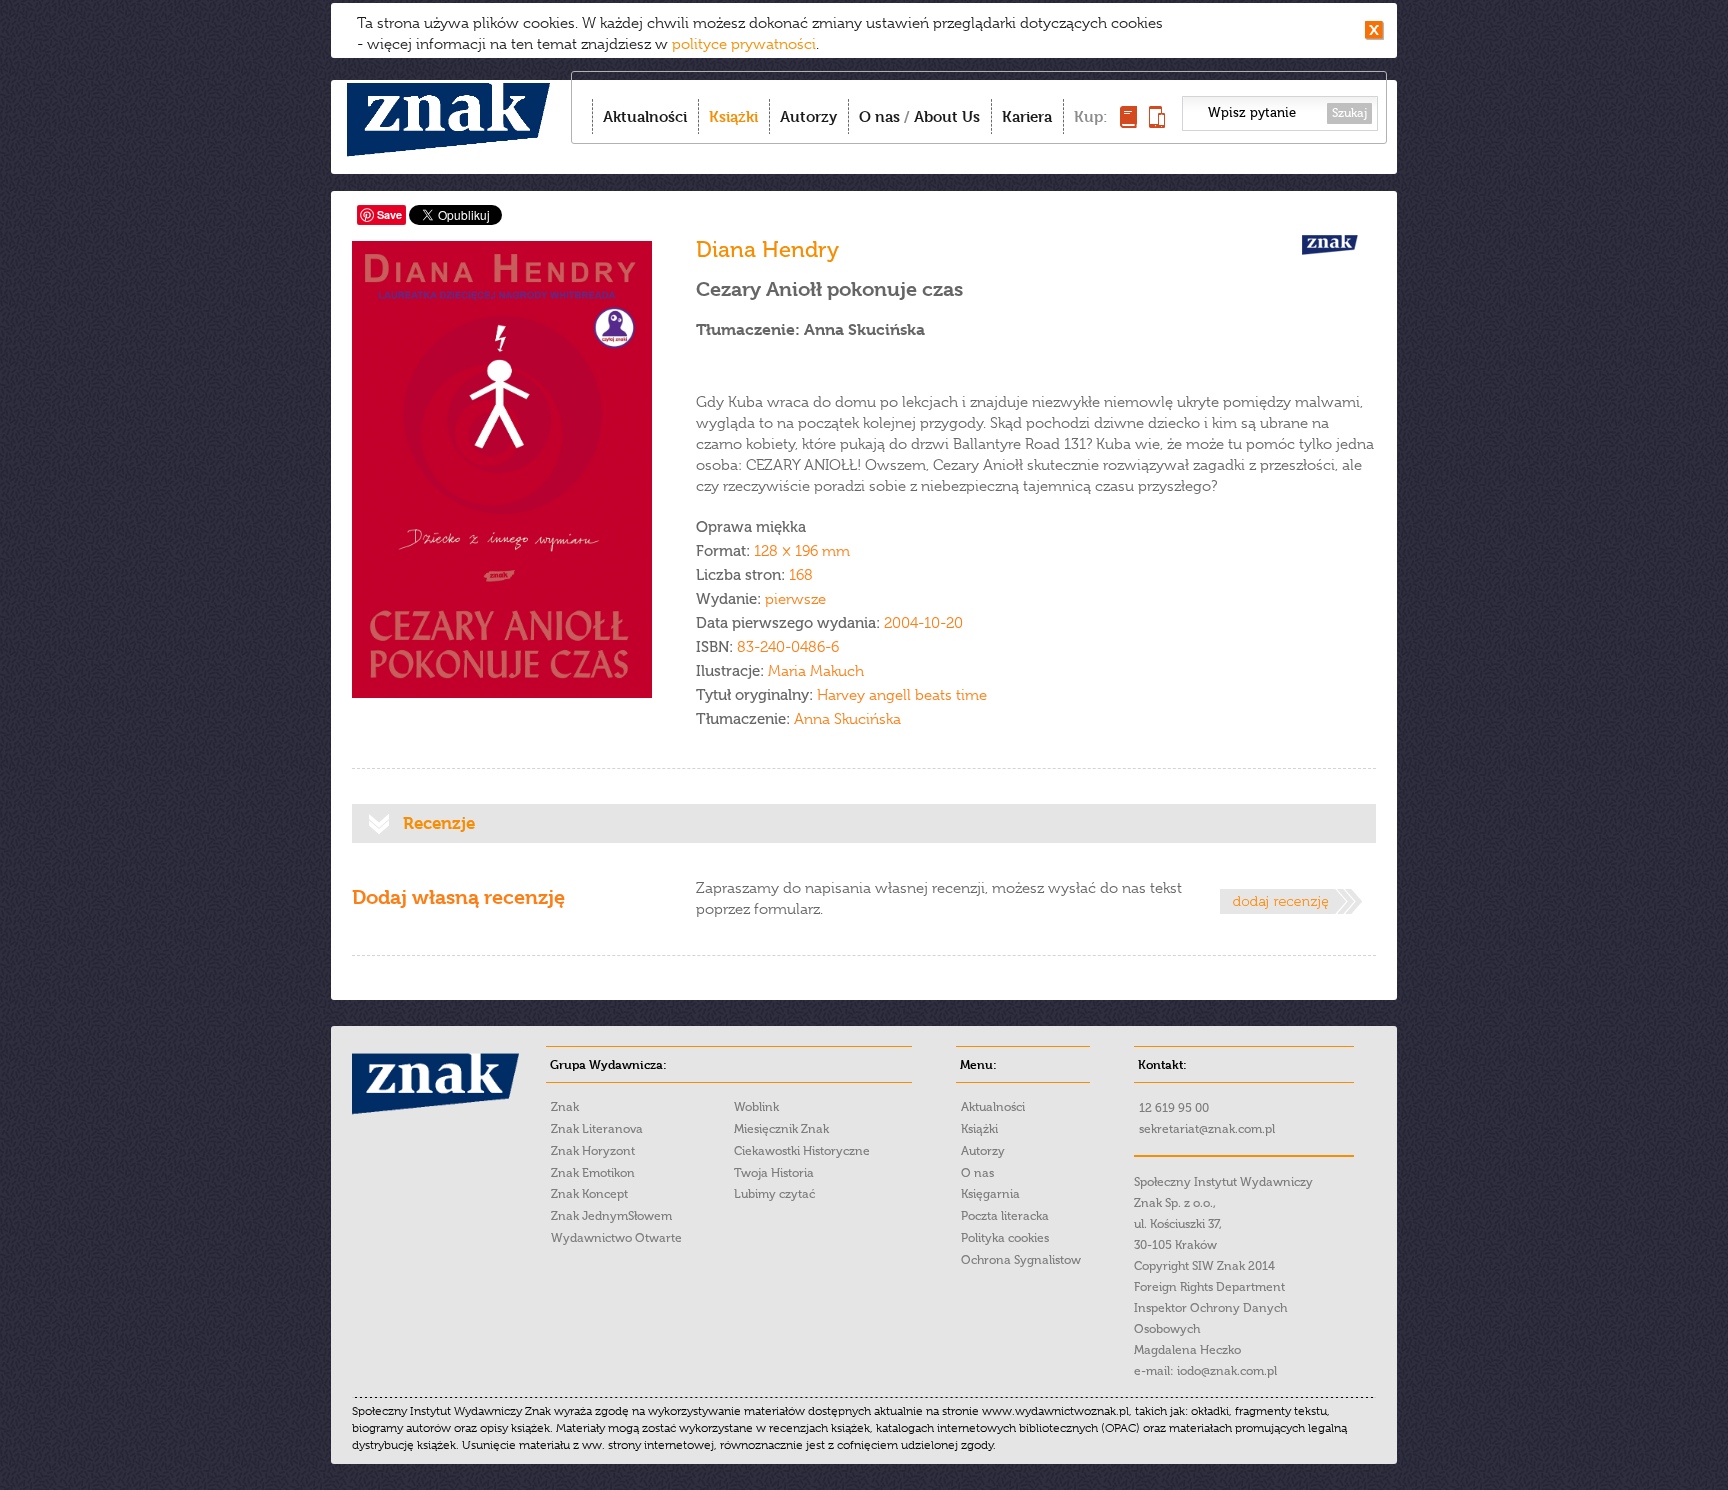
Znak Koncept (589, 1194)
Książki (733, 116)
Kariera (1027, 116)
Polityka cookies (1005, 1238)
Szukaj (1349, 113)
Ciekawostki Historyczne (802, 1151)
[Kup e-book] (1157, 122)
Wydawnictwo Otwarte (616, 1238)
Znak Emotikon (593, 1173)
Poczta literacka (1005, 1216)
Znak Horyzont (593, 1151)
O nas (879, 116)
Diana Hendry (767, 249)
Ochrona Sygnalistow (1021, 1260)
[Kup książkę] (1128, 122)
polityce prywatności (744, 44)
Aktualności (645, 116)
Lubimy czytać (774, 1194)
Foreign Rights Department (1209, 1287)
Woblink (756, 1107)
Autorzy (808, 116)
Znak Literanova (597, 1129)
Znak (565, 1107)
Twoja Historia (774, 1173)
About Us (947, 116)
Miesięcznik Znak (781, 1129)
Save (389, 214)
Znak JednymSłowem (611, 1216)
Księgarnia (990, 1194)
